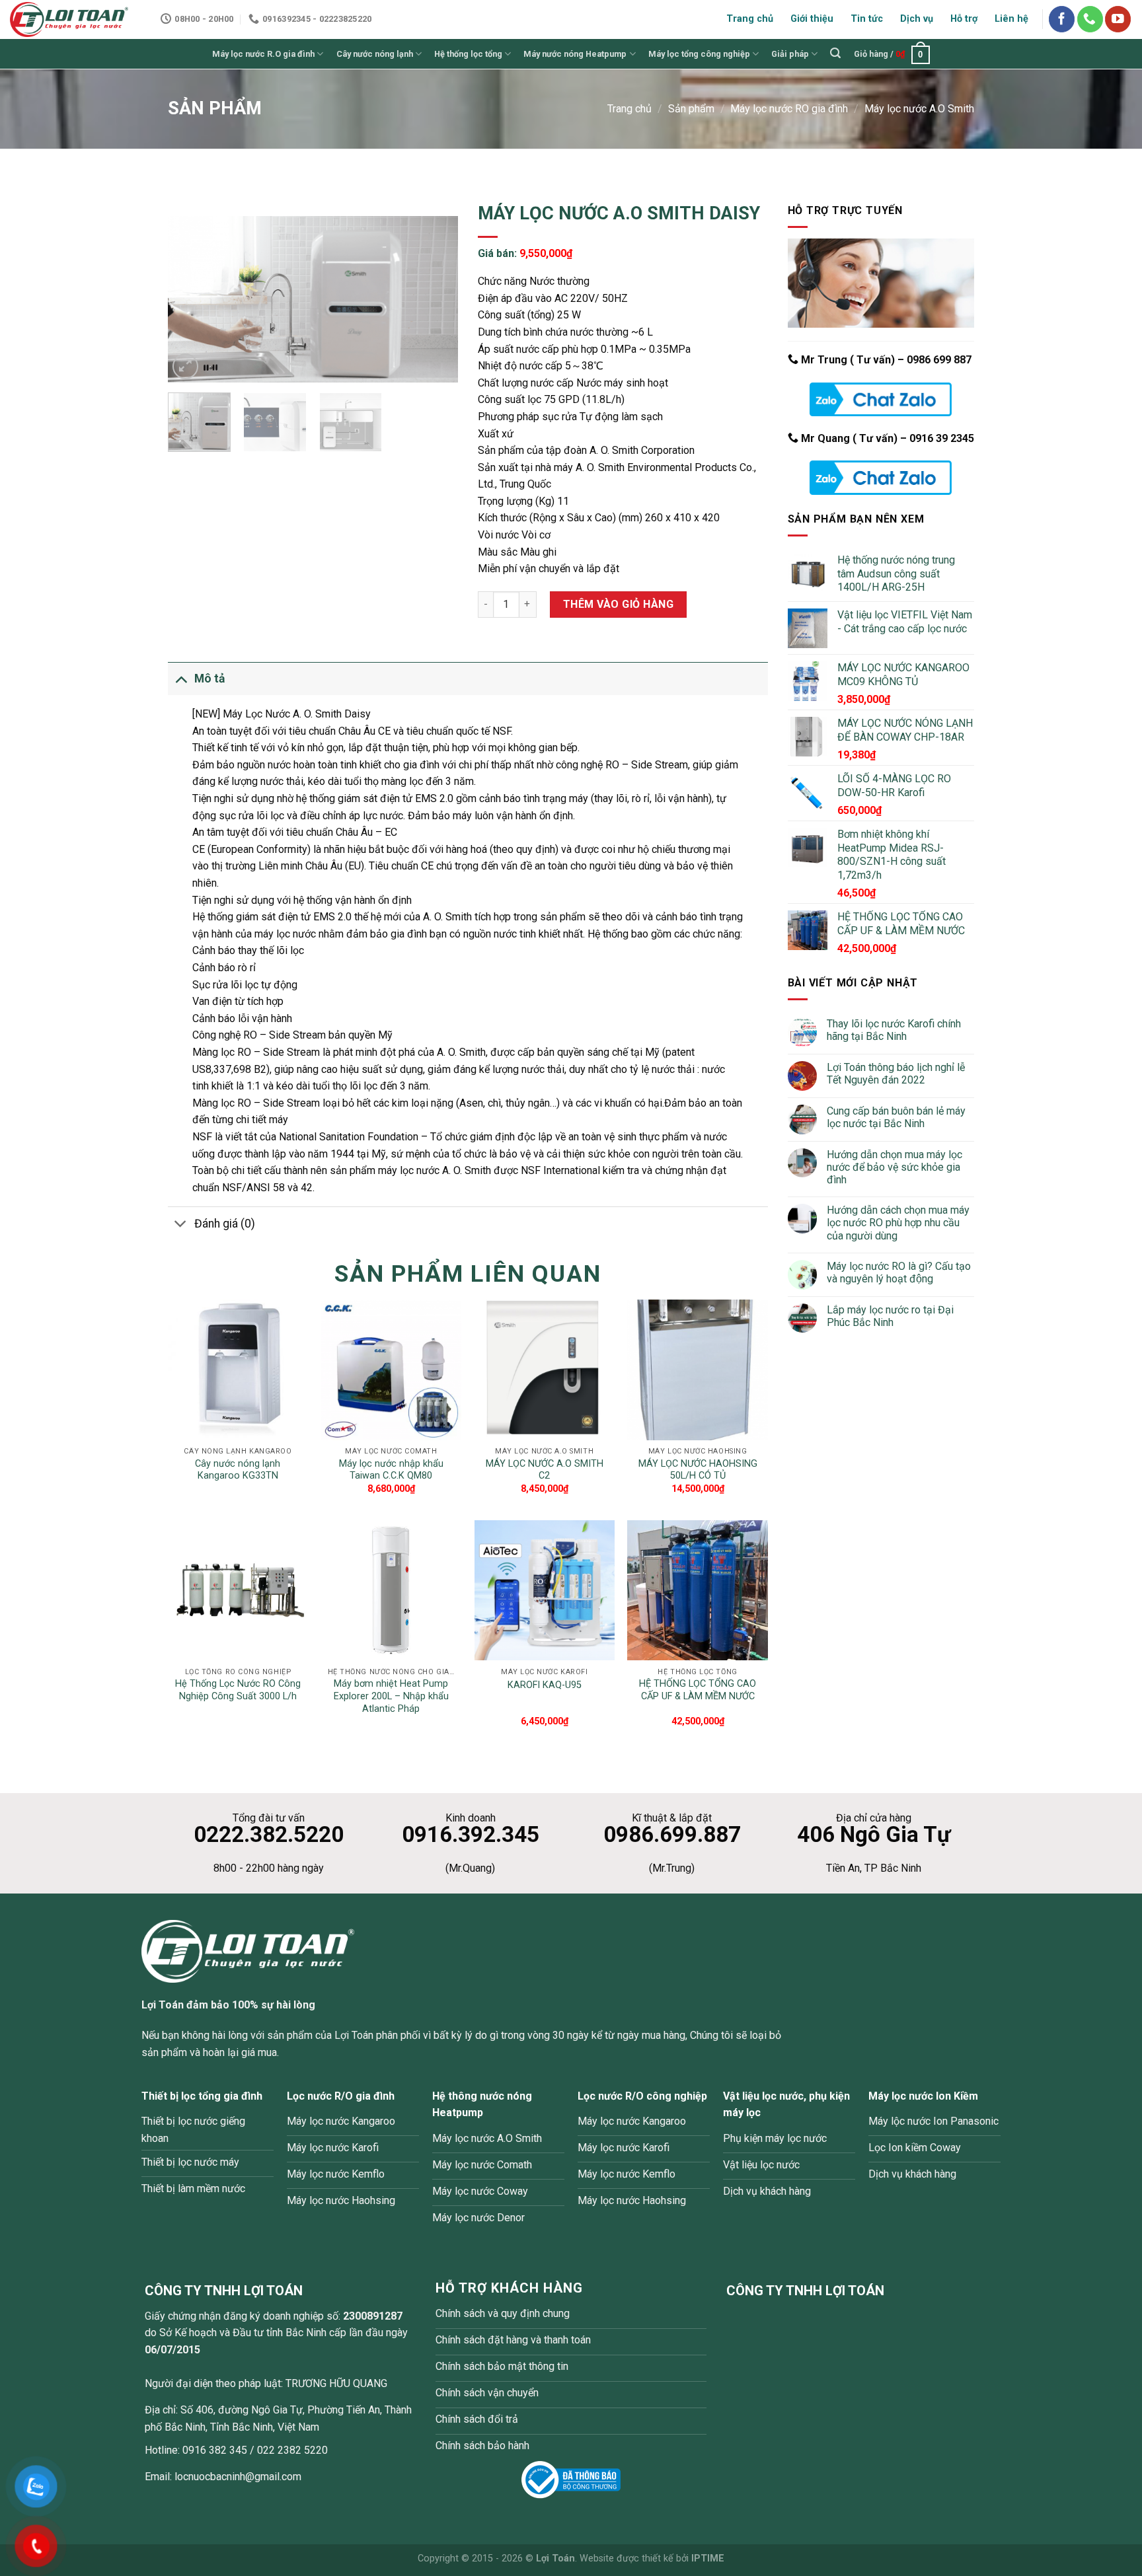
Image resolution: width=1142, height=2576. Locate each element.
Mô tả (209, 679)
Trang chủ (750, 19)
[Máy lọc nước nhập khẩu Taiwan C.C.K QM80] (391, 1370)
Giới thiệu (812, 19)
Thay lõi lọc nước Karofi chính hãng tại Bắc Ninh (894, 1030)
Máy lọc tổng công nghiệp (699, 54)
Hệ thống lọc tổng (468, 54)
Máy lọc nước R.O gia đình (263, 54)
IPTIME (708, 2558)
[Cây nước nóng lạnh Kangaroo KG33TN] (238, 1370)
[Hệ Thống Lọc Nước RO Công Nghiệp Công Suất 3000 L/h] (238, 1590)
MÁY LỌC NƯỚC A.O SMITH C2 (545, 1470)
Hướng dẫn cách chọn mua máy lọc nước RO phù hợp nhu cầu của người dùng (898, 1223)
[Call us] (1090, 19)
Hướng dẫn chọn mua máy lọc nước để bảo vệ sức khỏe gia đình (895, 1167)
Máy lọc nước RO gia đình (789, 109)
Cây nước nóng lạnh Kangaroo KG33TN (238, 1470)
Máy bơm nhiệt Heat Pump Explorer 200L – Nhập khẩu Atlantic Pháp (391, 1696)
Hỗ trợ (964, 19)
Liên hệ (1011, 19)
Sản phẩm (691, 109)
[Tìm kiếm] (836, 53)
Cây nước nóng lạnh (375, 54)
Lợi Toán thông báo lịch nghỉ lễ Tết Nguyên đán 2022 (896, 1074)
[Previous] (190, 299)
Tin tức (867, 19)
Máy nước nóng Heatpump (575, 54)
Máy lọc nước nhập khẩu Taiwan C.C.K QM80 (391, 1470)
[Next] (436, 299)
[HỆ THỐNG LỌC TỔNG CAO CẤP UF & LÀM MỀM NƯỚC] (697, 1590)
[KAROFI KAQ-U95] (545, 1590)
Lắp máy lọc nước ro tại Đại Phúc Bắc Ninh (890, 1316)
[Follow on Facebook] (1062, 19)
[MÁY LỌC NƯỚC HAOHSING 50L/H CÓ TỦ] (697, 1370)
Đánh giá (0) (225, 1224)
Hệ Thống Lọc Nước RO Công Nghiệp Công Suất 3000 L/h (238, 1690)
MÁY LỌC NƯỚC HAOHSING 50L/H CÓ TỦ (698, 1470)
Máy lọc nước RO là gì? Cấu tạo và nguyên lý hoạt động (899, 1272)
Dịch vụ (917, 19)
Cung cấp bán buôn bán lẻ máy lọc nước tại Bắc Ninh (896, 1117)
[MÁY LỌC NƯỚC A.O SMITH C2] (545, 1370)
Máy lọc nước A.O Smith (919, 109)
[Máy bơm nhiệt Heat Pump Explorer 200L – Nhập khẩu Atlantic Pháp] (391, 1590)
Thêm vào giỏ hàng (618, 604)
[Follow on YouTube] (1118, 19)
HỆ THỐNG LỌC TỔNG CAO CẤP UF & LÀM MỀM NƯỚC (698, 1690)
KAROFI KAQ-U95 (545, 1685)
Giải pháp (790, 54)
